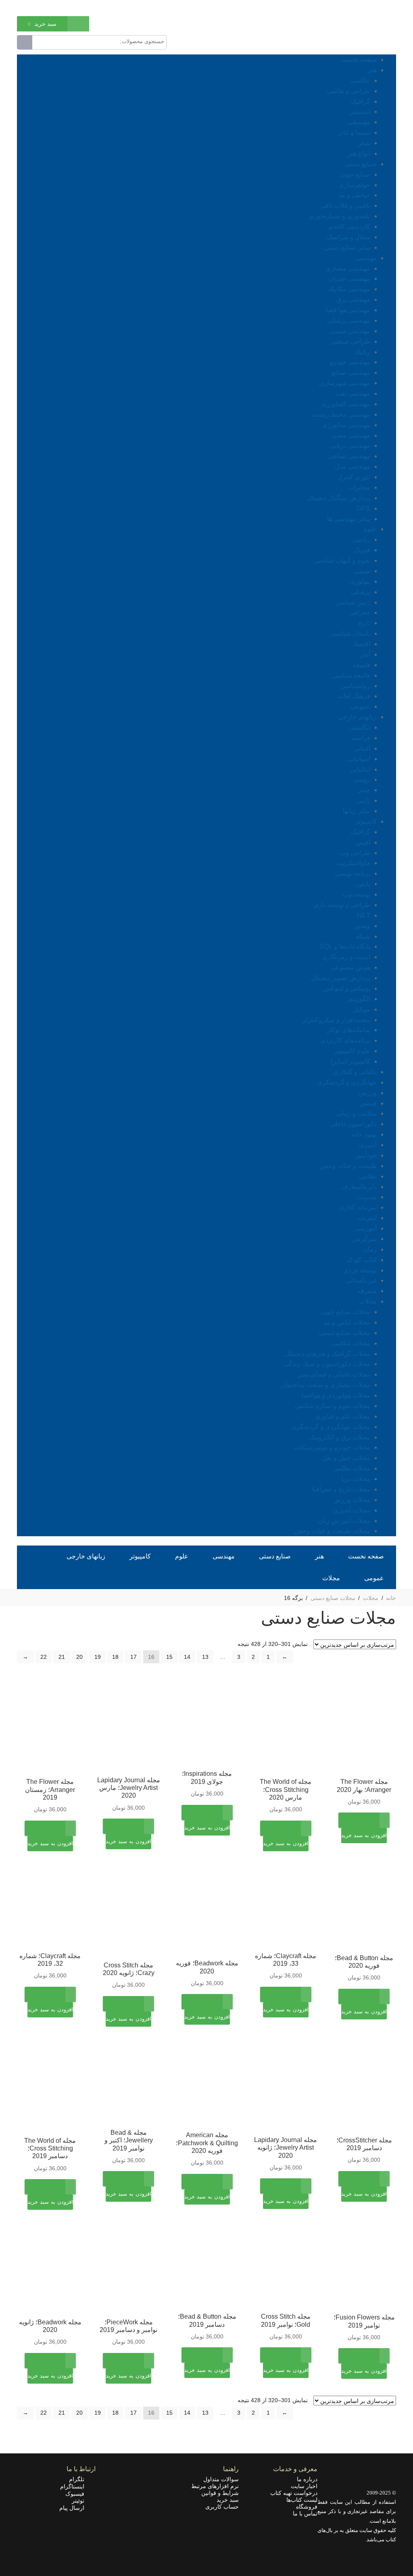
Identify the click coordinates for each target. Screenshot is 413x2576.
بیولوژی (360, 581)
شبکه (363, 936)
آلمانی (362, 748)
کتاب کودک (362, 1260)
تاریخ (364, 623)
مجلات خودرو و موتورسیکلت (332, 1447)
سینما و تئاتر (354, 132)
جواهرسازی (355, 185)
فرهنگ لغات (354, 696)
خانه (391, 1598)
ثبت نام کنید (30, 7)
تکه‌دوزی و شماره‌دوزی (339, 216)
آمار (365, 654)
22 (44, 1657)
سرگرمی (364, 1239)
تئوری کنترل (354, 477)
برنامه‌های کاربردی (345, 1040)
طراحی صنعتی (350, 341)
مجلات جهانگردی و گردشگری (331, 1427)
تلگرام (79, 2479)
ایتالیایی (360, 769)
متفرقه (367, 1291)
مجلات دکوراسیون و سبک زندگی (327, 1364)
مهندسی (366, 258)
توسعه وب (356, 894)
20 (79, 1657)
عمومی (360, 706)
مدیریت (367, 1197)
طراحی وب (355, 853)
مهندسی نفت (353, 393)
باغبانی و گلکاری (355, 1072)
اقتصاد (362, 644)
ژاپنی (363, 800)
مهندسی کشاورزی (345, 404)
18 (115, 1657)
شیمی (362, 571)
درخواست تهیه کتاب (294, 2493)
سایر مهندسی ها (349, 519)
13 (205, 1657)
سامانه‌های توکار (348, 1030)
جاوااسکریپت (353, 863)
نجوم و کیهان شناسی (342, 560)
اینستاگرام (75, 2486)
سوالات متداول (221, 2479)
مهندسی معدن (351, 435)
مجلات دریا (356, 1479)
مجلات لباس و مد (347, 1322)
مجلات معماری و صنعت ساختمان (325, 1385)
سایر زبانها (357, 811)
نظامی (368, 1176)
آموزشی (366, 1228)
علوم (370, 529)
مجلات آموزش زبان (344, 1521)
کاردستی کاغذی (349, 226)
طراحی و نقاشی (348, 91)
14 (187, 1657)
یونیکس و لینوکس (347, 988)
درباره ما (307, 2479)
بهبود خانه (364, 1134)
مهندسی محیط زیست (341, 414)
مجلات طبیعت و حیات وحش (332, 1531)
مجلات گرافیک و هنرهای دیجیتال (327, 1354)
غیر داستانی (361, 1280)
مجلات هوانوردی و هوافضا (336, 1395)
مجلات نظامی (352, 1468)
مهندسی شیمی (350, 331)
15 (169, 1657)
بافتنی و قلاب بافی (345, 205)
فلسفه (361, 665)
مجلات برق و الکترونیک (340, 1437)
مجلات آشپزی (352, 1510)
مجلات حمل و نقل (346, 1458)
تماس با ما (305, 2513)
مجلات (368, 1301)
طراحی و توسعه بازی (342, 905)
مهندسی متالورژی (346, 425)
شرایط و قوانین (220, 2493)
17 (133, 1657)
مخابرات (359, 487)
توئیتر (80, 2501)
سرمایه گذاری (358, 1207)
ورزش (368, 1093)
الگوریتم (359, 999)
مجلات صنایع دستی (345, 1333)
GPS (363, 508)
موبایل (362, 1009)
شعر (364, 143)
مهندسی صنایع (351, 372)
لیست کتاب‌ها (302, 2500)
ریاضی (361, 539)
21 (62, 1657)
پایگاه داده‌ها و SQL (345, 946)
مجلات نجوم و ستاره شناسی (332, 1406)
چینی (364, 790)
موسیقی (359, 122)
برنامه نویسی (353, 873)
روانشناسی (355, 686)
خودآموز (366, 1155)
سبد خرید (228, 2500)
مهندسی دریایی (350, 445)
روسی (362, 779)
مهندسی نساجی (349, 456)
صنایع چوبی (355, 174)
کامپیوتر (366, 821)
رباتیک (362, 352)
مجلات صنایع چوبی (345, 1312)
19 (98, 1657)
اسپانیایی (359, 759)
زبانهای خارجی (357, 717)
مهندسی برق (353, 299)
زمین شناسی (353, 602)
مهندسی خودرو (350, 362)
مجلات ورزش (352, 1500)
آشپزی (368, 1145)
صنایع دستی (361, 164)
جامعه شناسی (351, 675)
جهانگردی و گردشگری (347, 1082)
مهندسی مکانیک (349, 289)
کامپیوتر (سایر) (350, 1061)
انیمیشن (360, 112)
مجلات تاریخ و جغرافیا (341, 1489)
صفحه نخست (359, 59)
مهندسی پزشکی (349, 320)
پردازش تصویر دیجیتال (341, 978)
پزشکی (361, 592)
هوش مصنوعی (350, 967)
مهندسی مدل (353, 466)
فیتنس (368, 1103)
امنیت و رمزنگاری (346, 957)
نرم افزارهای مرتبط (215, 2486)
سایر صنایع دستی (347, 247)
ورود (58, 7)
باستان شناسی (351, 633)
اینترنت (367, 1218)
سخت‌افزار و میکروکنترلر (336, 1020)
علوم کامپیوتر (352, 1051)
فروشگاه (307, 2507)
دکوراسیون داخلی (353, 1124)
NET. (363, 915)
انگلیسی (359, 727)
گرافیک (361, 101)
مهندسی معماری (348, 268)
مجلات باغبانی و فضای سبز (334, 1374)
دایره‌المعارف (359, 1187)
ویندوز (362, 926)
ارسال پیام (74, 2508)
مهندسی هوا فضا (348, 310)
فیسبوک (77, 2494)
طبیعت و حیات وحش (348, 1166)
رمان (370, 1249)
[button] (364, 1841)
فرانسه (361, 738)
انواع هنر (359, 153)
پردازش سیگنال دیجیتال (339, 498)
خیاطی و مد (354, 195)
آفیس (363, 842)
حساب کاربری (222, 2507)
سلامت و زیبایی (356, 1113)
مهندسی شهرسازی (345, 383)
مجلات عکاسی (350, 1343)
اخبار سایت (304, 2486)
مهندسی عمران (349, 278)
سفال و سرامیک (348, 237)
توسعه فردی (360, 1270)
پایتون (363, 884)
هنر (372, 70)
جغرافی (360, 612)
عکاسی (360, 80)
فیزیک (362, 550)
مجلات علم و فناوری (343, 1416)
